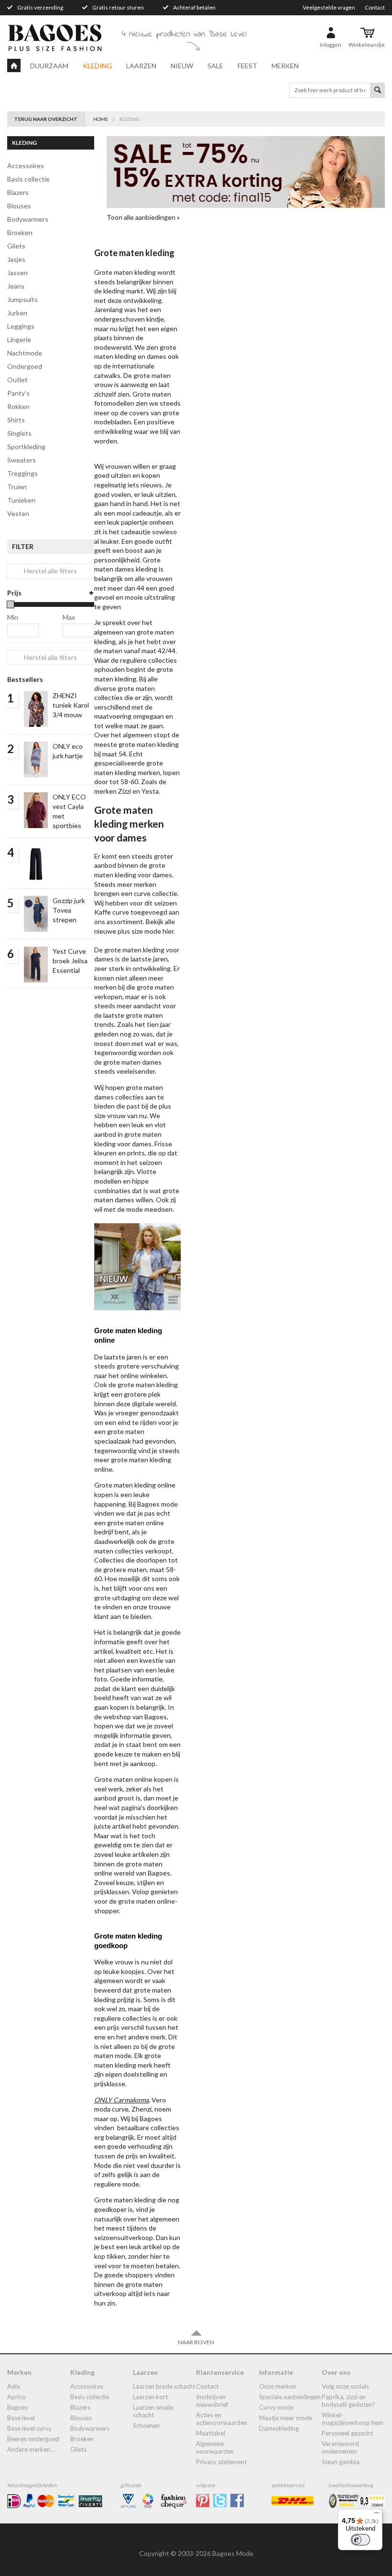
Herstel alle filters (50, 571)
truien (17, 487)
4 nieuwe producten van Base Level (184, 34)
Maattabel (211, 2433)
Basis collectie (28, 179)
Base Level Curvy (29, 2428)
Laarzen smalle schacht (153, 2411)
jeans (16, 286)
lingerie (19, 340)
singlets (19, 433)
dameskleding (279, 2428)
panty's (18, 393)
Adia (14, 2386)
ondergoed (25, 366)
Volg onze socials (345, 2386)
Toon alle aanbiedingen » (143, 217)
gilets (16, 246)
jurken (17, 313)
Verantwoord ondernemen (340, 2447)
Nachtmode (25, 353)
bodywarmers (28, 219)
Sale (215, 66)
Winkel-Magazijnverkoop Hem (353, 2419)
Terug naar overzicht (46, 119)
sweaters (22, 460)
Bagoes (17, 2407)
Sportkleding (26, 447)
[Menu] (377, 2515)
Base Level (21, 2418)
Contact (375, 7)
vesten (18, 513)
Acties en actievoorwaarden (222, 2419)
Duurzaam (49, 66)
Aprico (16, 2397)
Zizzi (125, 791)
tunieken (21, 500)
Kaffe (103, 912)
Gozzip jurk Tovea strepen (69, 910)
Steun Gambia (341, 2462)
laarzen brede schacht (164, 2386)
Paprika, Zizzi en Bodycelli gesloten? (348, 2401)
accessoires (26, 166)
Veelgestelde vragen (329, 7)
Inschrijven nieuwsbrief (212, 2401)
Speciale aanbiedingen (290, 2397)
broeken (20, 232)
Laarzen (141, 66)
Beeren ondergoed (33, 2439)
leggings (21, 326)
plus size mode (139, 931)
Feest (247, 66)
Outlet (17, 380)
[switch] (360, 2540)
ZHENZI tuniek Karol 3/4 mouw (71, 705)
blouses (19, 206)
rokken (18, 406)
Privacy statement (221, 2462)
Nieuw (182, 66)
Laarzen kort (150, 2397)
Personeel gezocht (347, 2433)
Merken (285, 66)
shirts (16, 420)
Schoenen (146, 2425)
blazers (18, 192)
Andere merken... (31, 2449)
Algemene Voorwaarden (215, 2447)
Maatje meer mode (286, 2418)
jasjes (16, 259)
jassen (17, 273)
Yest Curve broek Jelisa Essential (70, 961)
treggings (22, 473)
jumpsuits (22, 299)
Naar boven (196, 2342)
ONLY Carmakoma (121, 2100)
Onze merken (278, 2386)
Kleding (97, 66)
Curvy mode (276, 2407)
